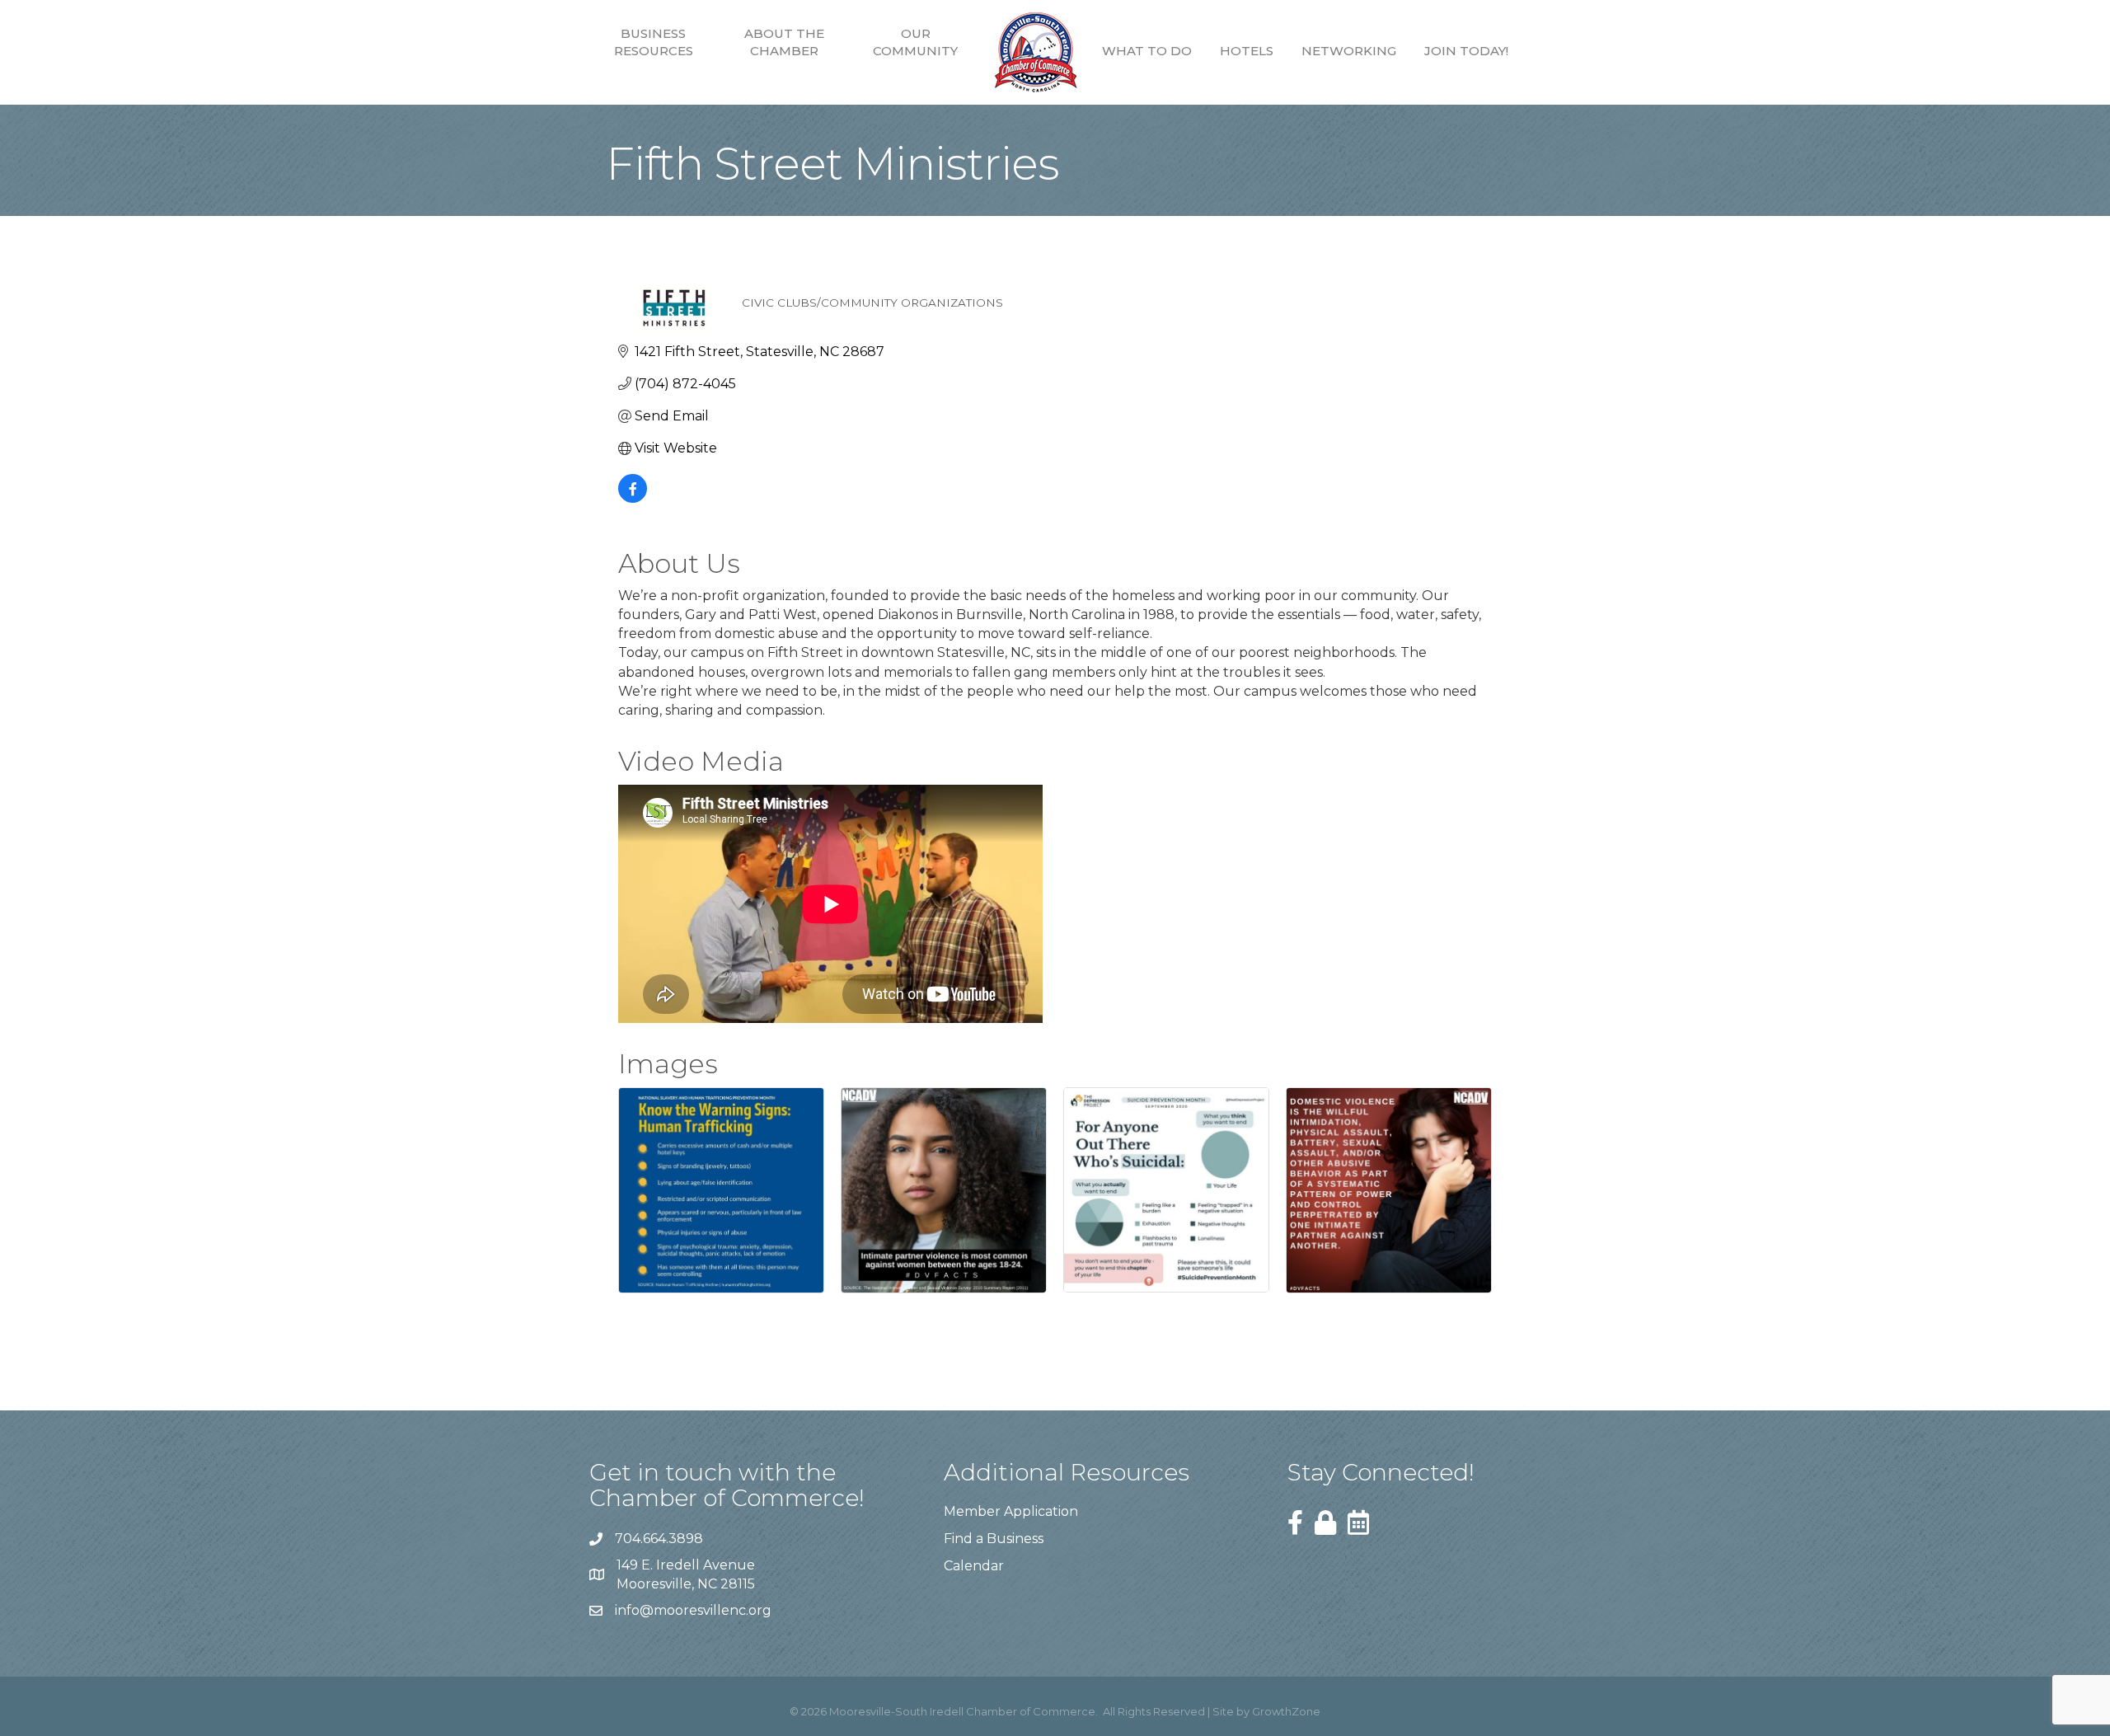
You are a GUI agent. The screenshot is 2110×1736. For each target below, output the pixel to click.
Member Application (1011, 1511)
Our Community (915, 42)
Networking (1349, 51)
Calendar (974, 1566)
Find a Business (994, 1539)
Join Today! (1466, 51)
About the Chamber (784, 42)
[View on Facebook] (633, 498)
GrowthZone (1286, 1711)
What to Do (1147, 51)
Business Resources (654, 42)
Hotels (1247, 51)
